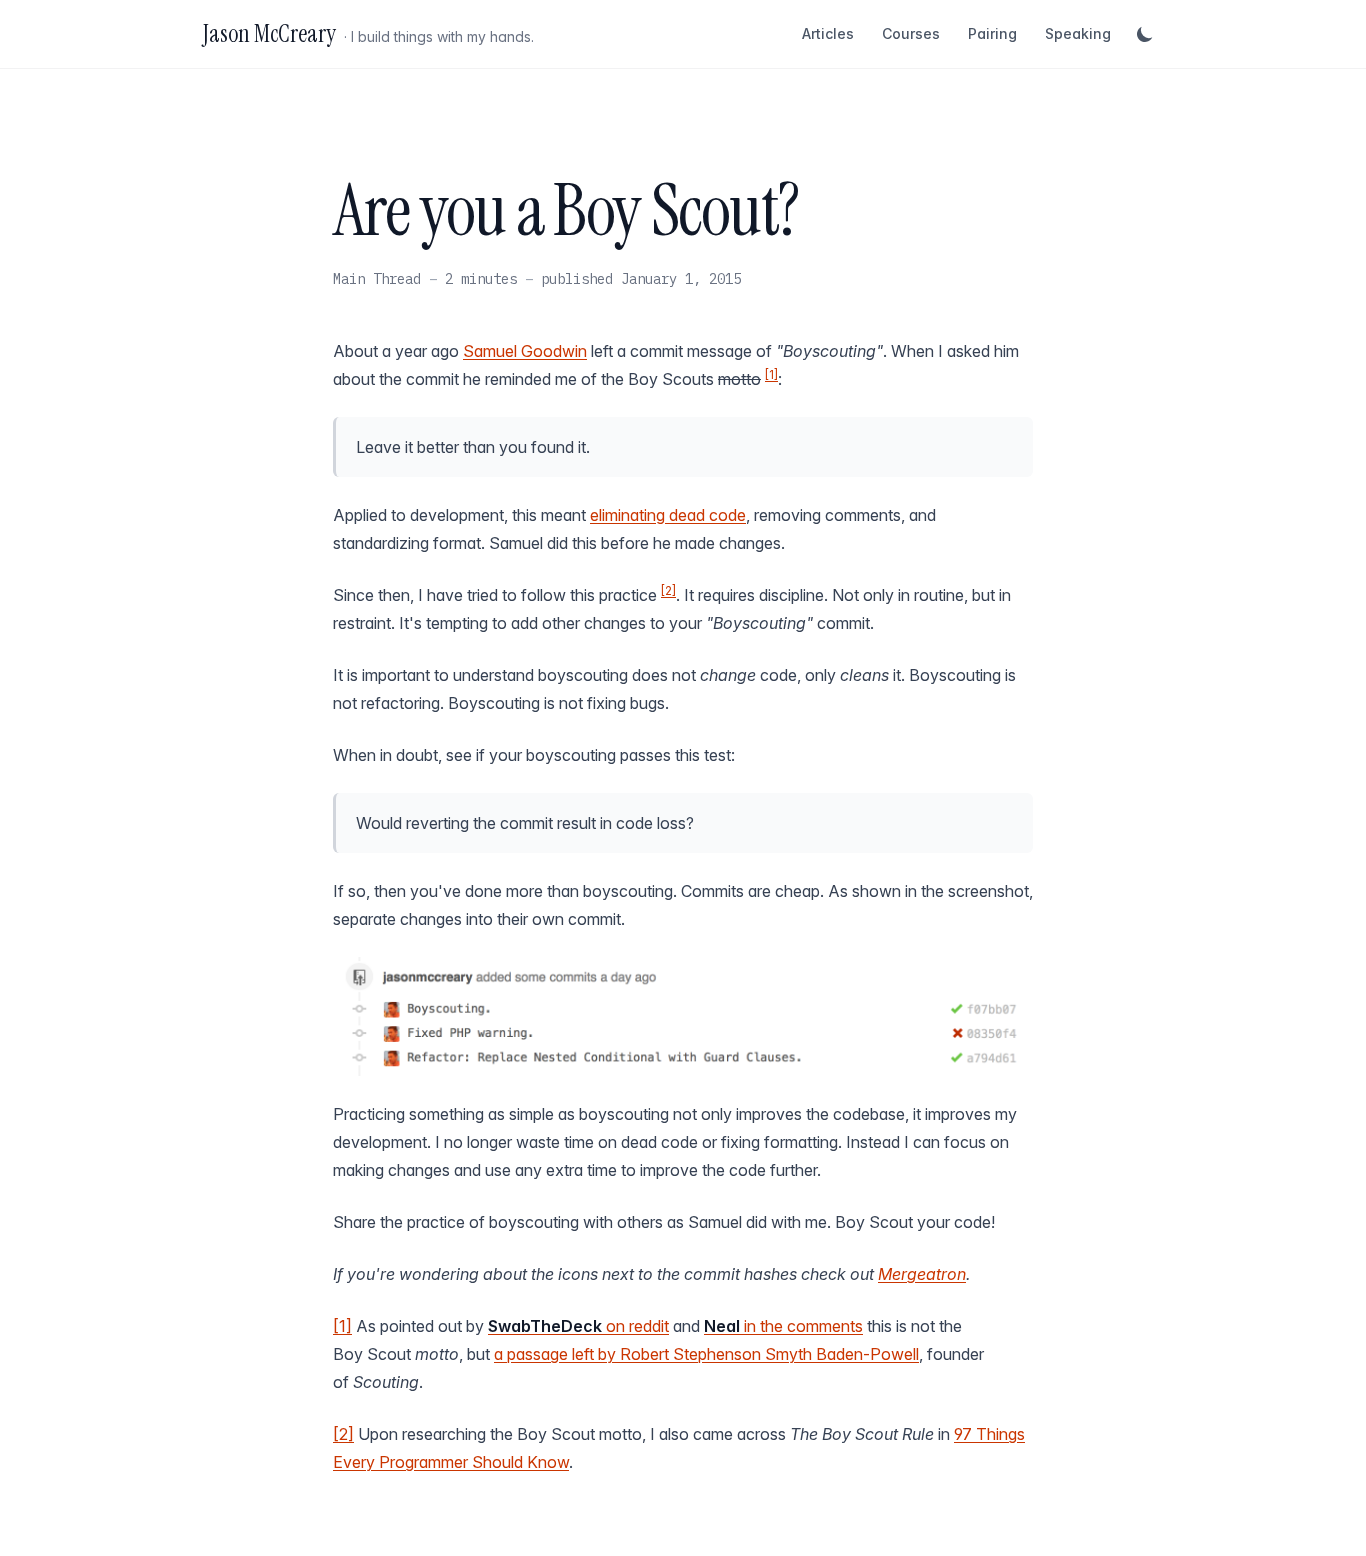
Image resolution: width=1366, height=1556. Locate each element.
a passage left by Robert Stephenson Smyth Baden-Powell (706, 1354)
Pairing (992, 33)
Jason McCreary (269, 33)
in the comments (783, 1326)
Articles (828, 33)
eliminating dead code (668, 515)
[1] (771, 374)
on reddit (578, 1326)
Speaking (1078, 33)
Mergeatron (922, 1274)
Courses (911, 33)
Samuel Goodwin (525, 351)
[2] (668, 590)
